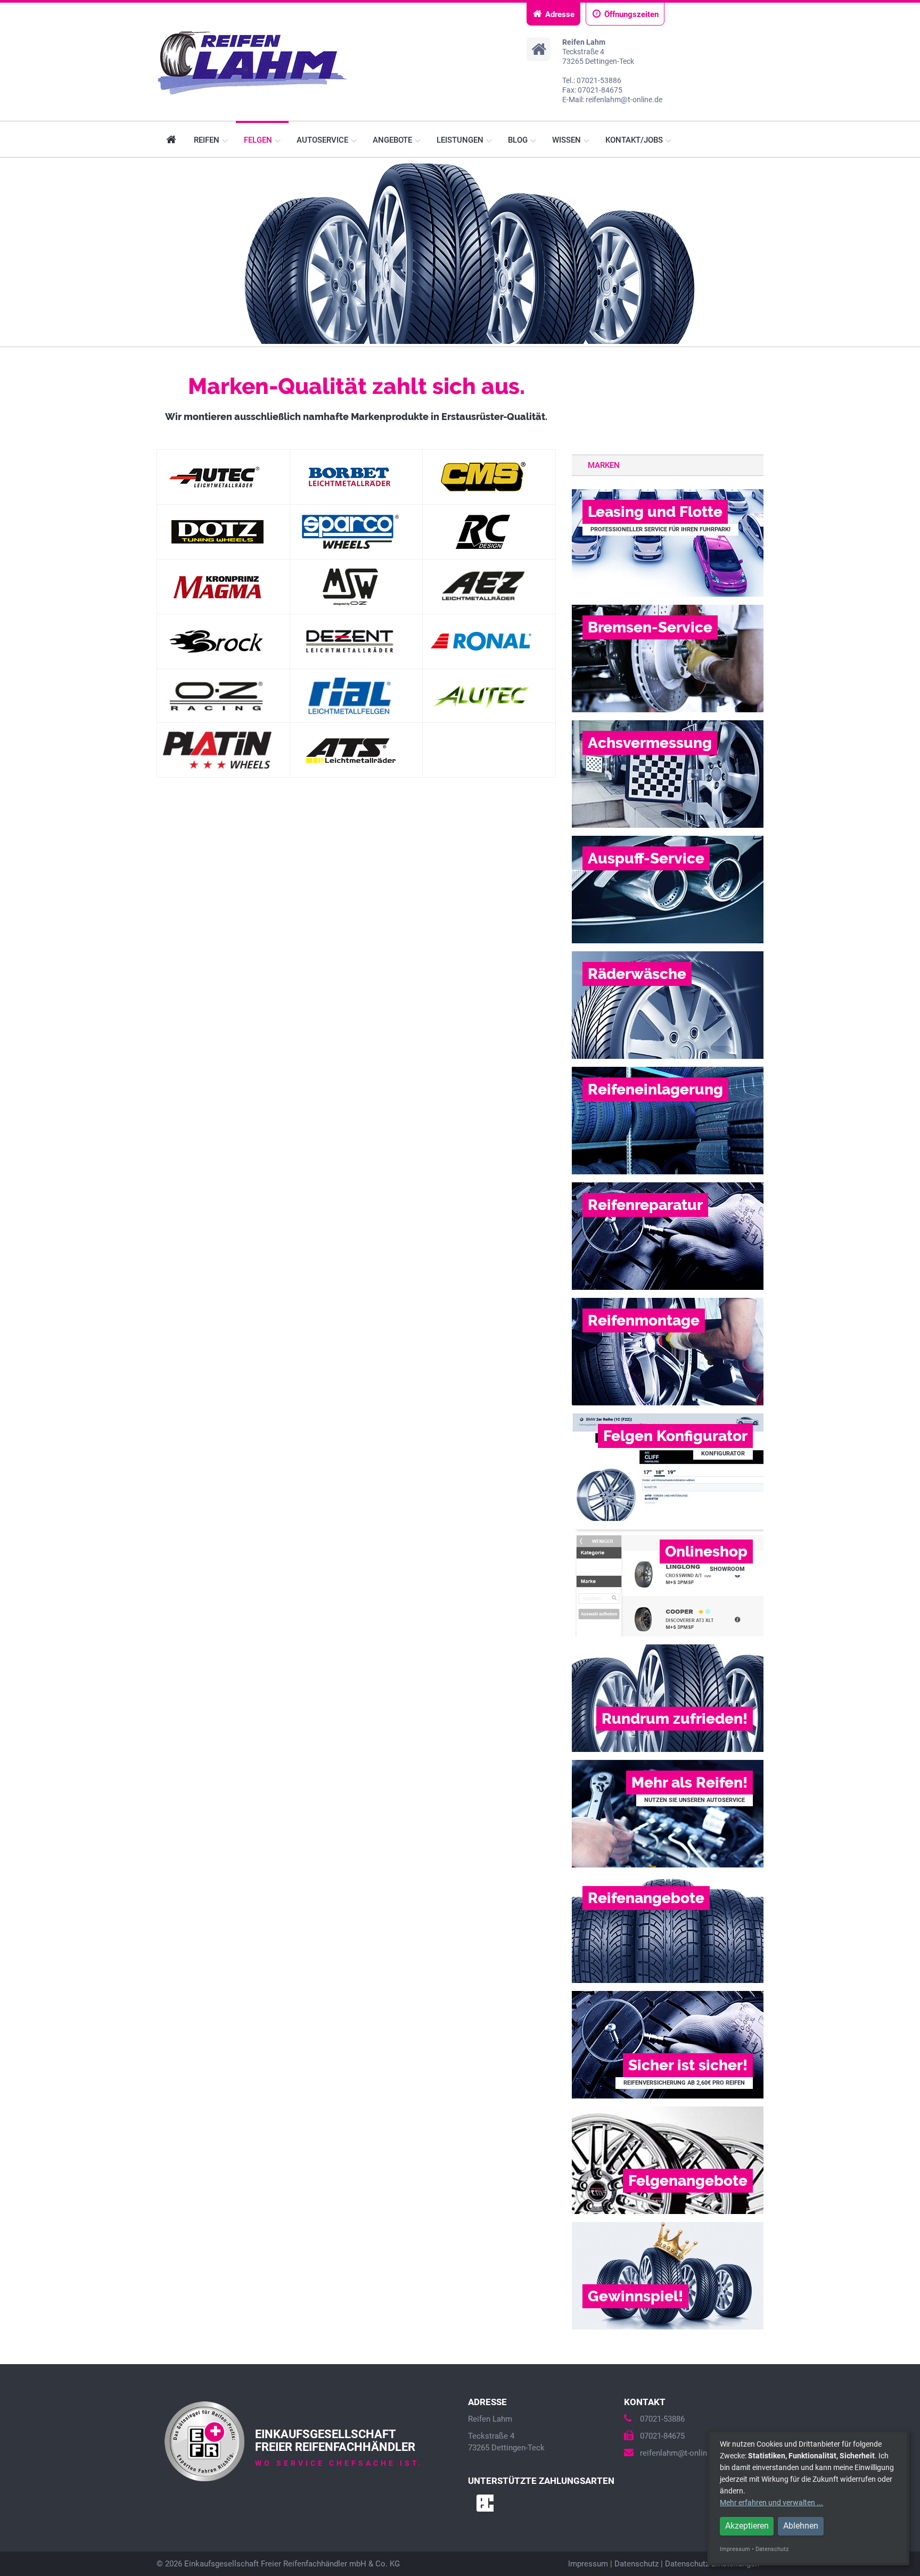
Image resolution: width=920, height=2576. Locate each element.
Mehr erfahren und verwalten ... (771, 2503)
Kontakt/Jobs (635, 140)
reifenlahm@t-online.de (681, 2453)
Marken (604, 465)
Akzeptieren (747, 2526)
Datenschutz (636, 2564)
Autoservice (323, 140)
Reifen (208, 140)
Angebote (393, 140)
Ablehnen (801, 2526)
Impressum (588, 2564)
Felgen (259, 140)
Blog (519, 140)
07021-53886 (662, 2419)
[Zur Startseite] (259, 63)
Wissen (568, 140)
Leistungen (461, 140)
